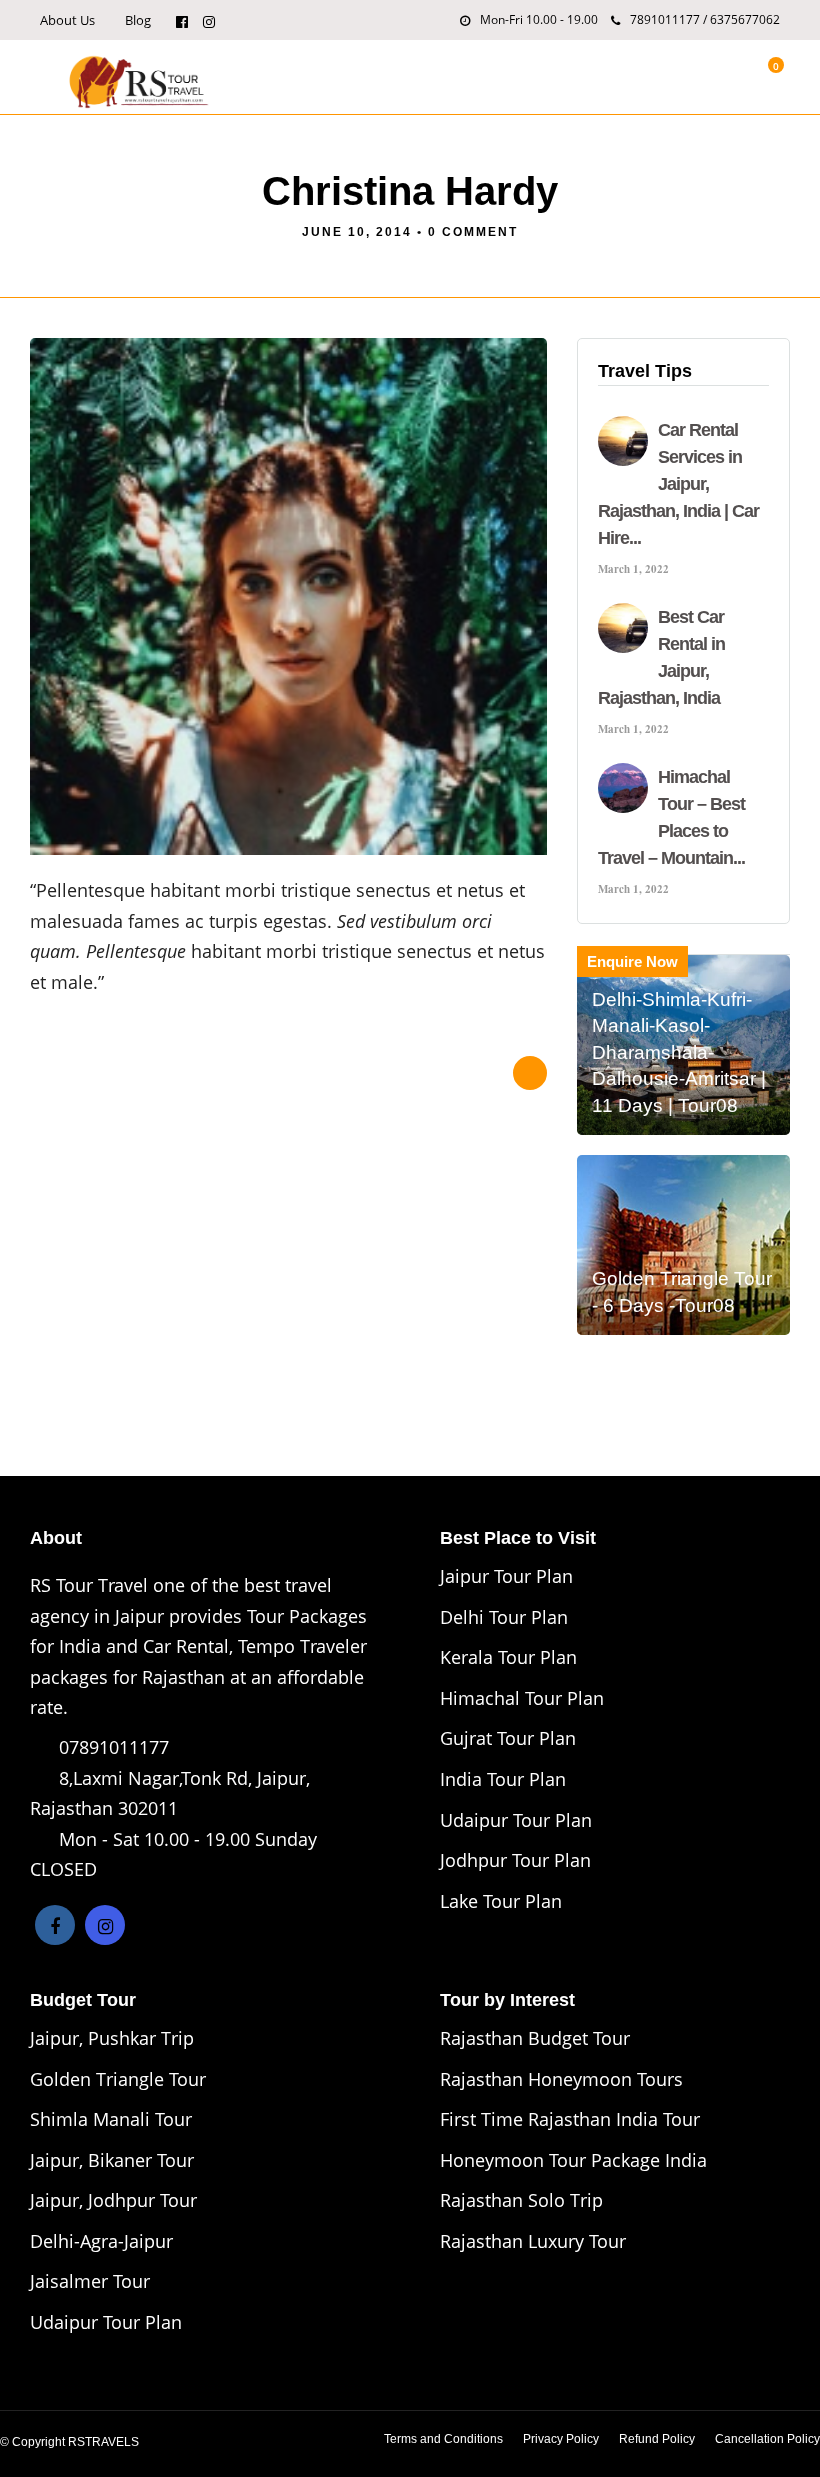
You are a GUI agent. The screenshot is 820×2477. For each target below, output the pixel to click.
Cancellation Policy (767, 2439)
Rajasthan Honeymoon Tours (561, 2079)
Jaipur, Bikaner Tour (112, 2160)
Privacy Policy (561, 2439)
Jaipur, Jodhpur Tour (113, 2200)
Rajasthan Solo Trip (521, 2200)
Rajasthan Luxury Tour (533, 2241)
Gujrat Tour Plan (508, 1738)
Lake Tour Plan (501, 1901)
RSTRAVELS (103, 2442)
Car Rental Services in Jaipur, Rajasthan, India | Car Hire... (678, 484)
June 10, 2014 (357, 232)
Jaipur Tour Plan (506, 1576)
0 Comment (473, 232)
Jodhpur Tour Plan (515, 1860)
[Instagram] (209, 20)
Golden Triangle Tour (118, 2079)
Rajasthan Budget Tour (535, 2038)
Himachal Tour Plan (522, 1698)
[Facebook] (55, 1925)
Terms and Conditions (443, 2439)
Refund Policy (657, 2439)
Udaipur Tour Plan (516, 1820)
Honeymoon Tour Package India (573, 2160)
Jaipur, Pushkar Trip (112, 2038)
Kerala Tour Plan (508, 1657)
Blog (138, 20)
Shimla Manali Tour (111, 2119)
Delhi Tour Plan (504, 1617)
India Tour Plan (503, 1779)
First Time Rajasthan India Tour (570, 2119)
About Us (67, 20)
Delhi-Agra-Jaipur (101, 2241)
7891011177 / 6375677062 (705, 19)
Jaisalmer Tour (90, 2281)
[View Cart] (765, 77)
